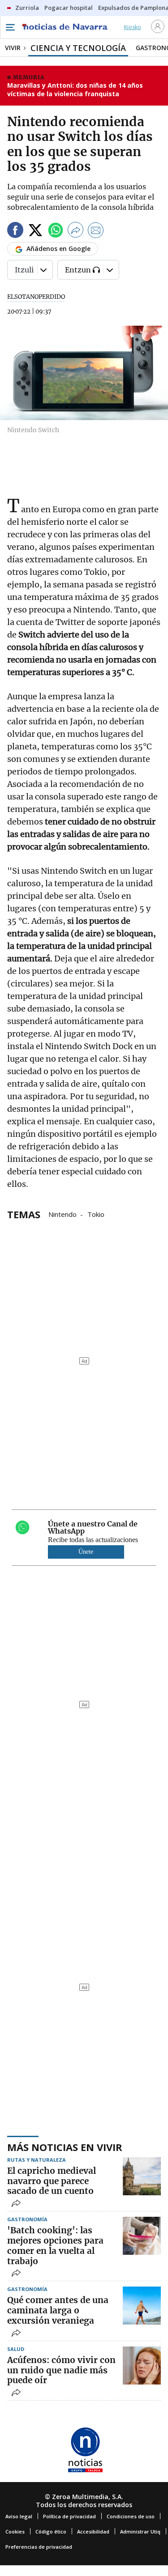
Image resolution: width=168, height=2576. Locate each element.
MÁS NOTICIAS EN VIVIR (65, 2147)
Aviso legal (19, 2516)
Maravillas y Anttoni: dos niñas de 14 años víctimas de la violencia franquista (75, 90)
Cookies (15, 2531)
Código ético (51, 2531)
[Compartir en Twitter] (35, 232)
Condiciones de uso (131, 2516)
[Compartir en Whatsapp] (56, 232)
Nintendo (62, 1214)
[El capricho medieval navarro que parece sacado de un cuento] (142, 2176)
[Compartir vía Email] (96, 232)
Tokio (96, 1214)
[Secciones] (10, 27)
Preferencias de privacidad (39, 2547)
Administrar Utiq (140, 2531)
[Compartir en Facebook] (15, 232)
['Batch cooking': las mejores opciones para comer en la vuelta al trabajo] (142, 2236)
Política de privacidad (69, 2516)
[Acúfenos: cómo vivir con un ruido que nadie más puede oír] (142, 2366)
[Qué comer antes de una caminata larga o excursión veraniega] (142, 2306)
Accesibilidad (93, 2531)
